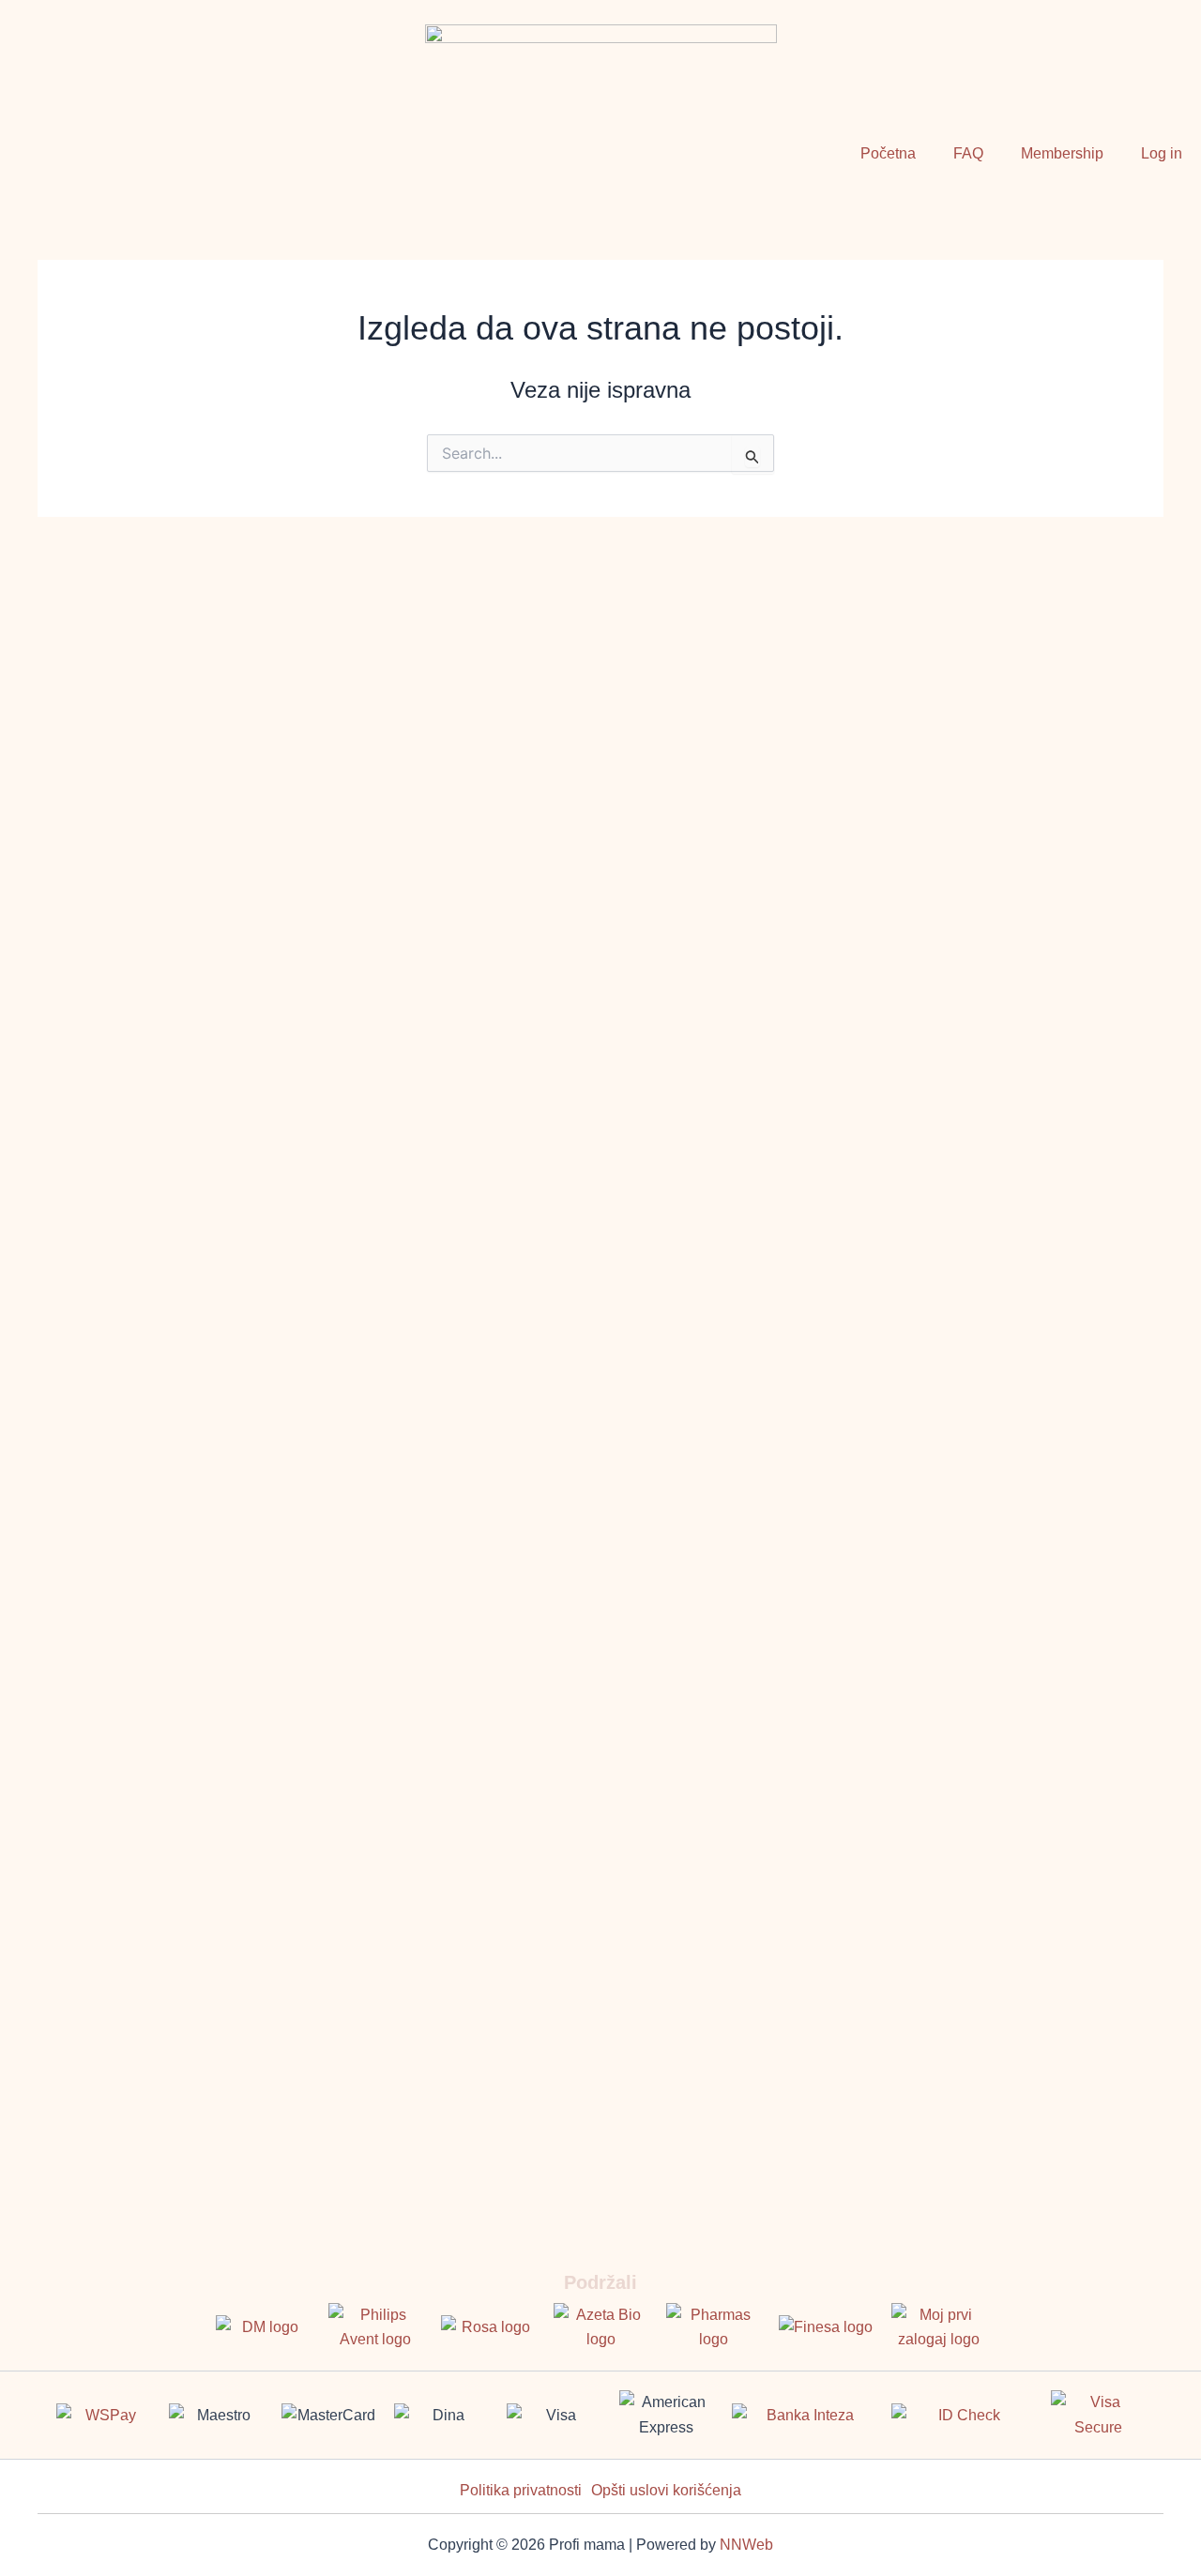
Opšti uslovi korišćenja (666, 2490)
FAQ (968, 153)
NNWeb (746, 2545)
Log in (1162, 153)
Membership (1062, 153)
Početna (888, 153)
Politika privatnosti (521, 2490)
